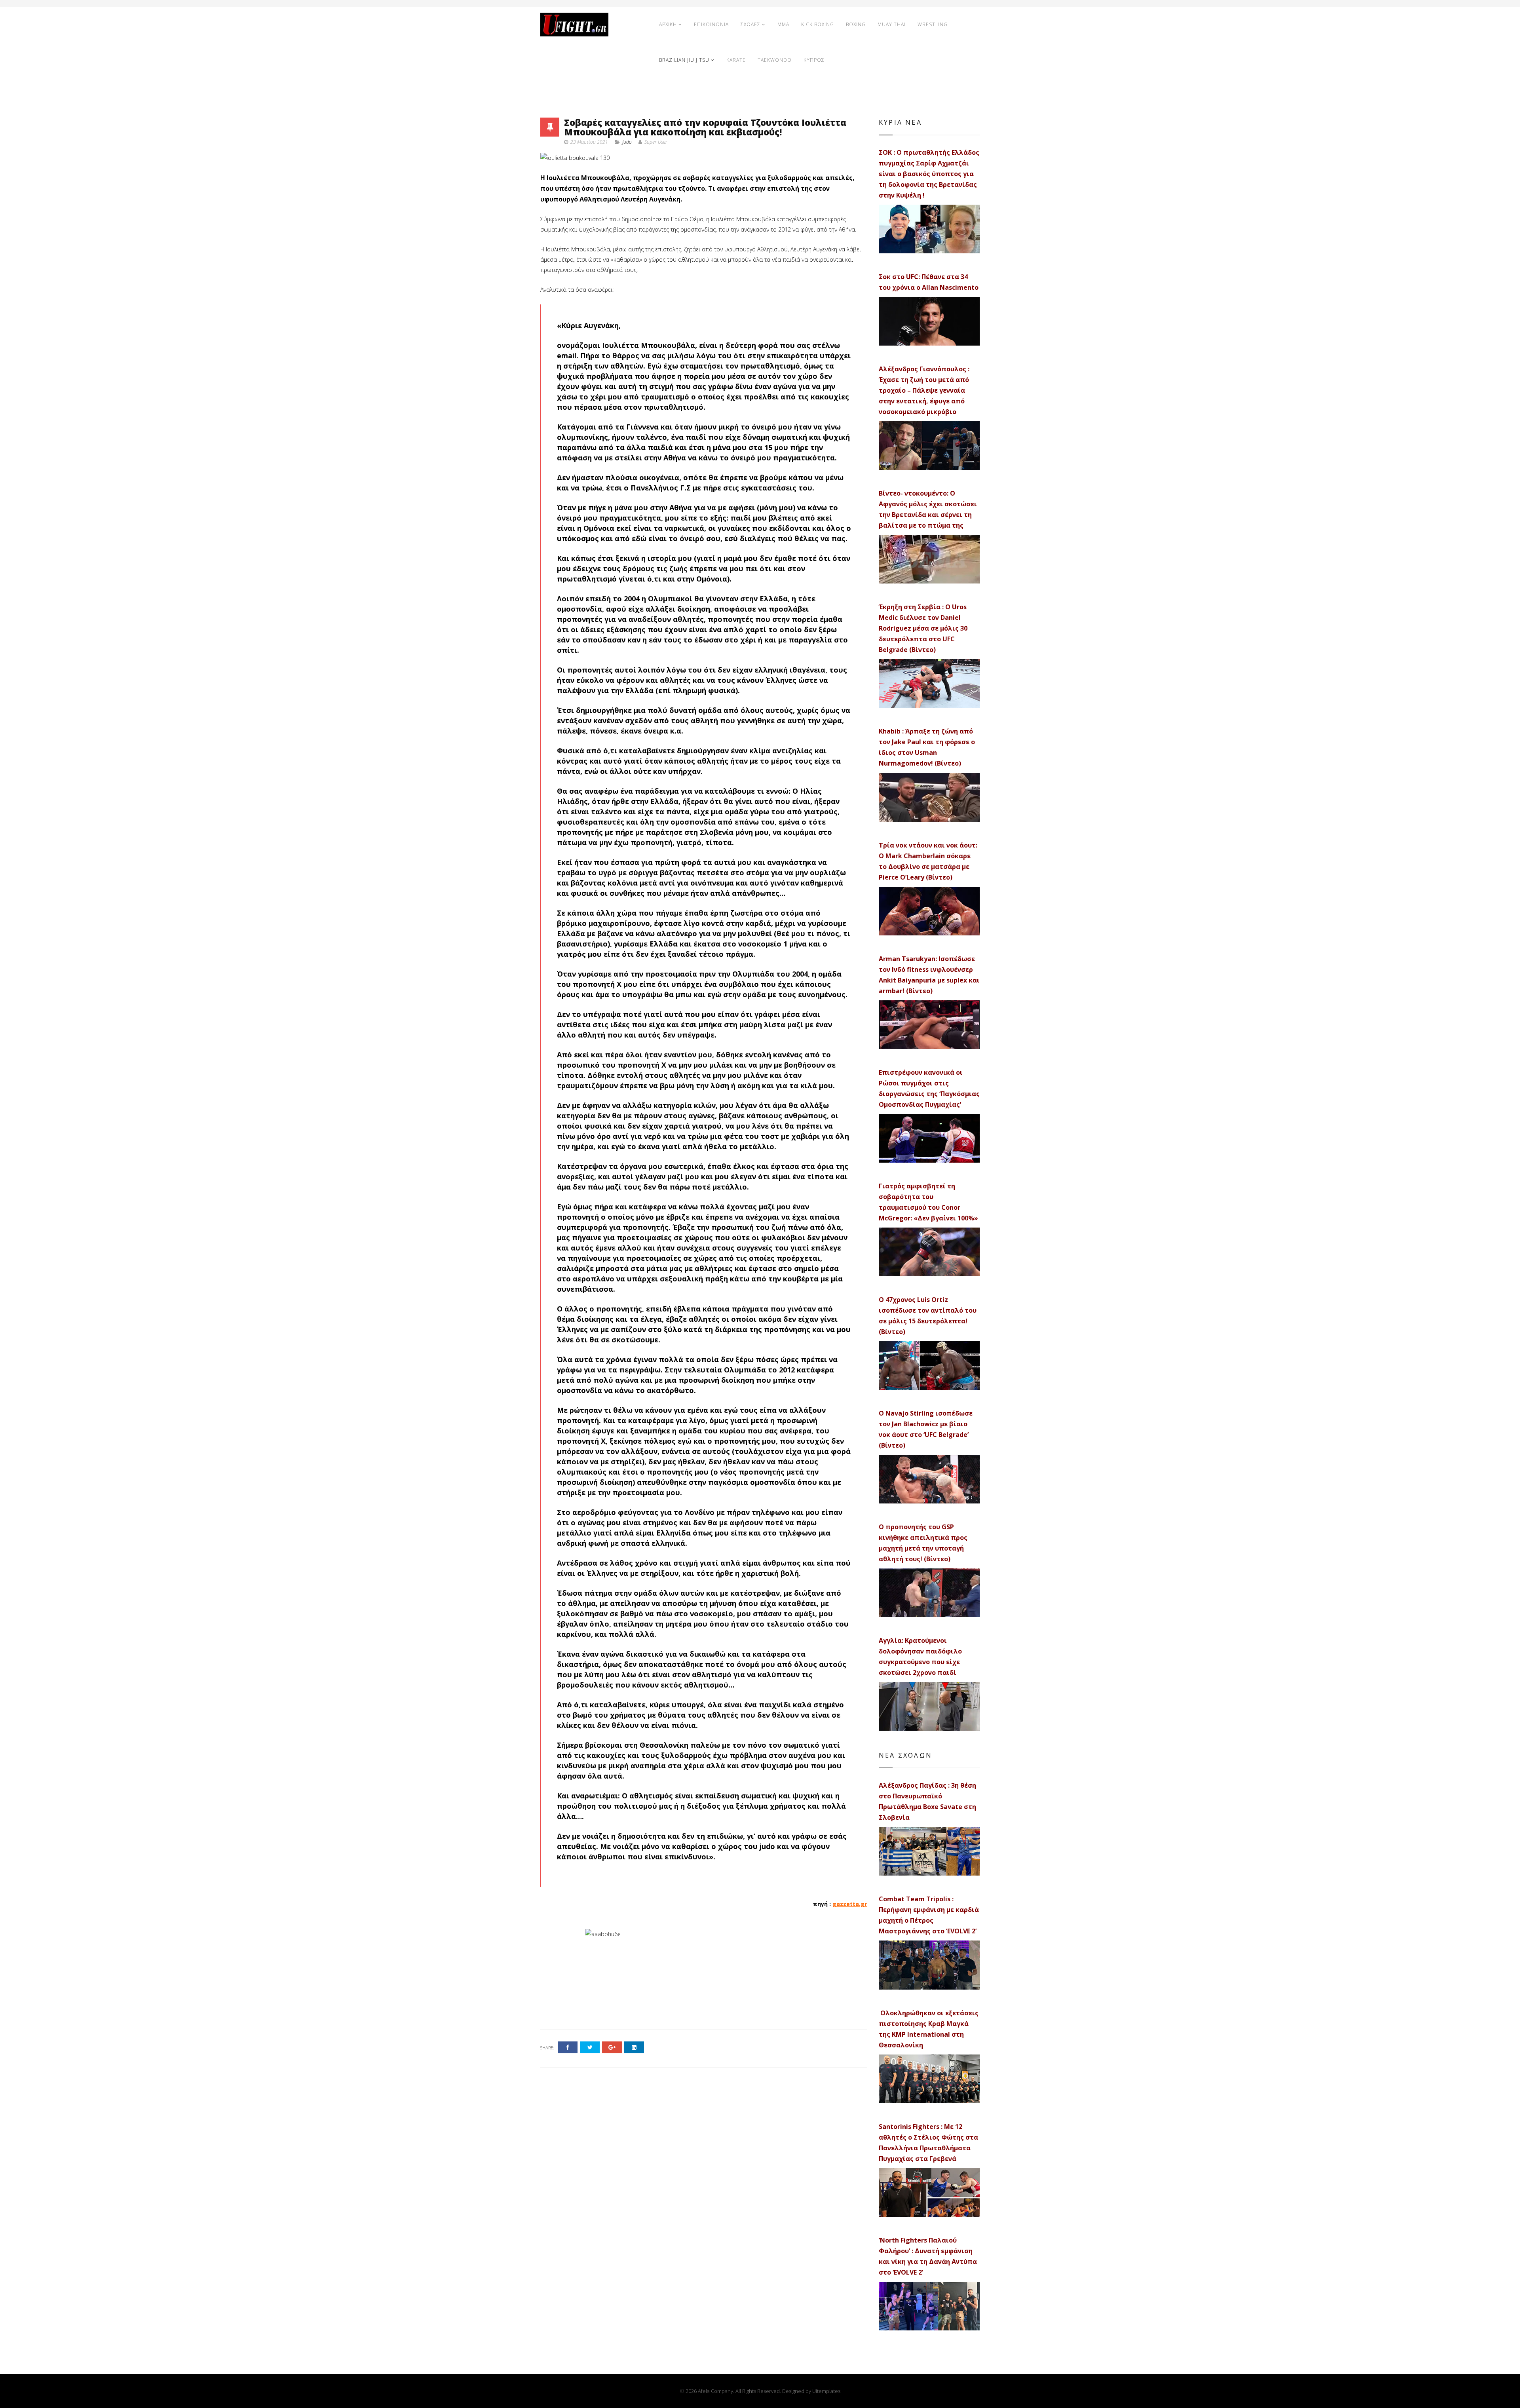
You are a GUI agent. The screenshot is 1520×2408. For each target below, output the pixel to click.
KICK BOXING (818, 24)
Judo (627, 142)
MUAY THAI (892, 24)
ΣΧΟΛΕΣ (750, 24)
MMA (783, 24)
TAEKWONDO (775, 60)
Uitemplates (826, 2391)
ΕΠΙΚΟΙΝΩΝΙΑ (711, 24)
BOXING (856, 24)
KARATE (736, 60)
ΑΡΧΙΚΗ (668, 24)
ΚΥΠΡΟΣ (814, 60)
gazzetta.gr (850, 1904)
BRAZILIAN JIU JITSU (684, 60)
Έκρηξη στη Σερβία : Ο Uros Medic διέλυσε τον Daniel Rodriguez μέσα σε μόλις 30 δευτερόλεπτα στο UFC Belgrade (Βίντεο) (923, 628)
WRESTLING (933, 24)
